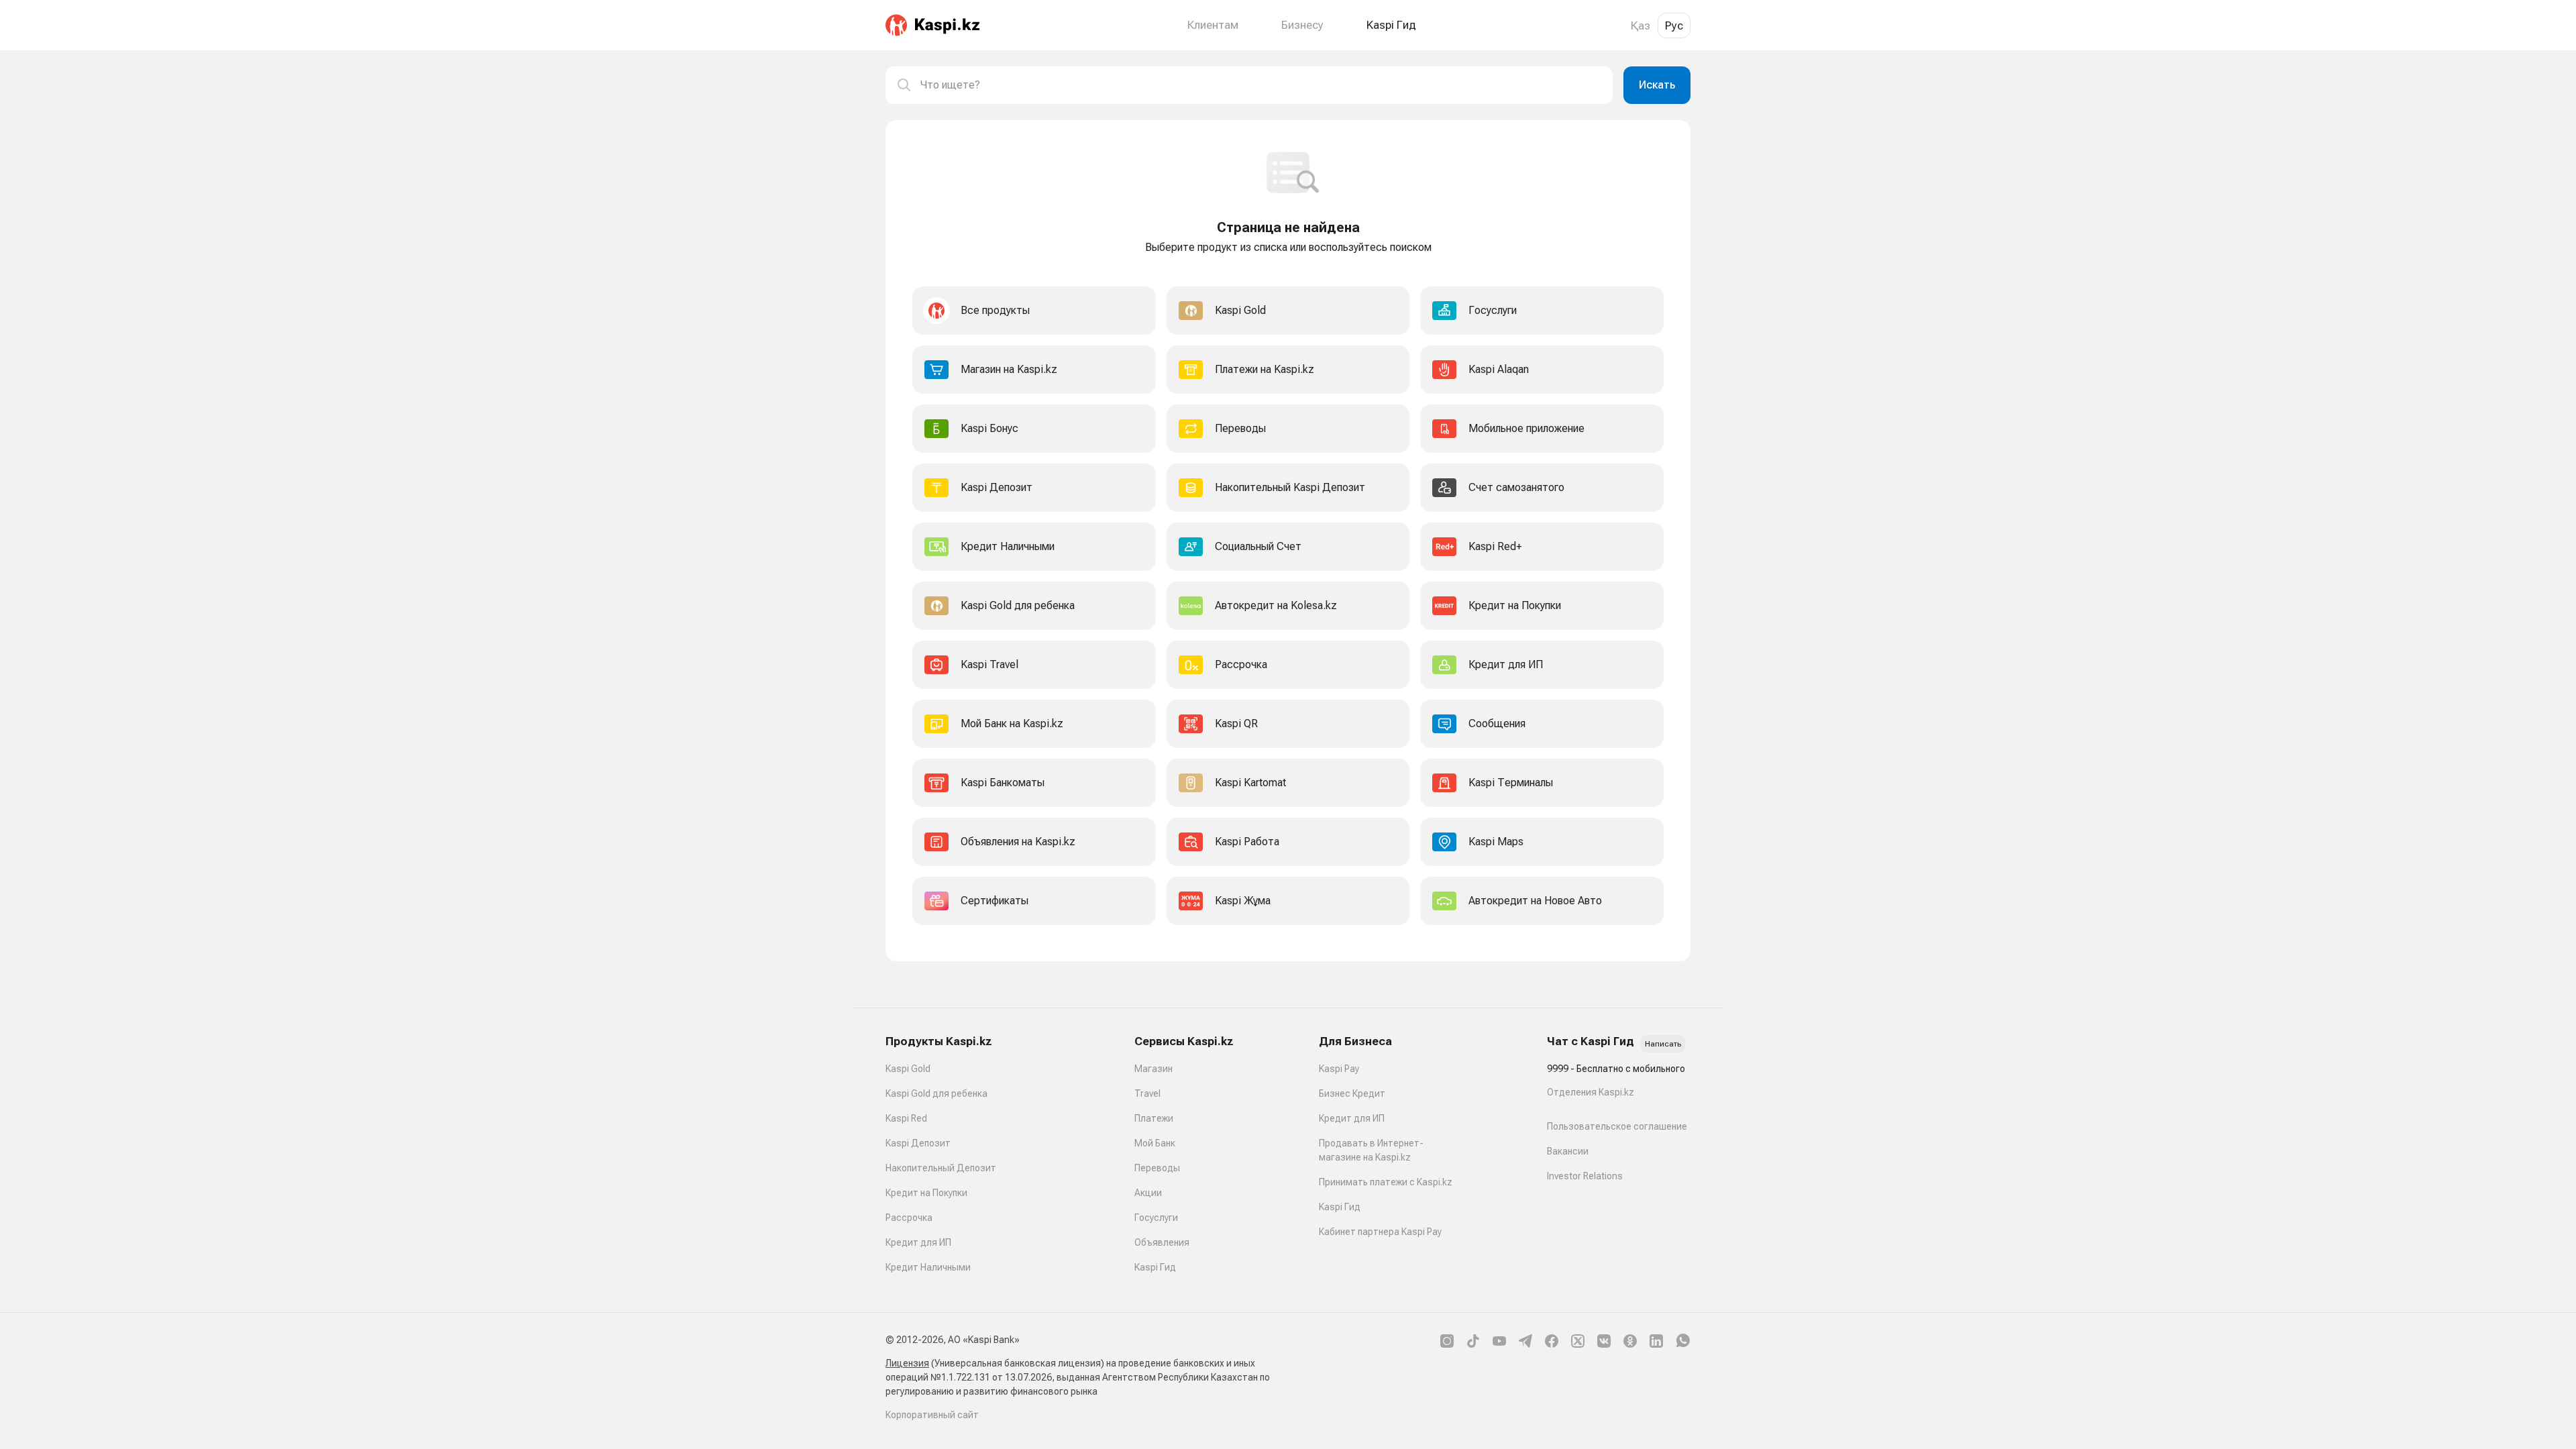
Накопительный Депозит (941, 1168)
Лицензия (907, 1363)
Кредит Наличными (928, 1267)
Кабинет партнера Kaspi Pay (1380, 1232)
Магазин (1153, 1069)
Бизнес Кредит (1352, 1093)
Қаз (1641, 25)
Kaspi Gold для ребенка (936, 1093)
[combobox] (1261, 85)
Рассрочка (909, 1218)
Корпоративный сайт (932, 1415)
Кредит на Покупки (926, 1193)
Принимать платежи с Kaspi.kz (1386, 1182)
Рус (1674, 25)
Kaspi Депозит (918, 1143)
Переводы (1157, 1168)
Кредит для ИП (918, 1242)
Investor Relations (1585, 1176)
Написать (1663, 1044)
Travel (1147, 1093)
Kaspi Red (906, 1118)
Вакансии (1568, 1151)
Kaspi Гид (1155, 1267)
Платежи (1154, 1118)
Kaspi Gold (908, 1069)
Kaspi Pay (1339, 1069)
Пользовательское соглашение (1617, 1126)
